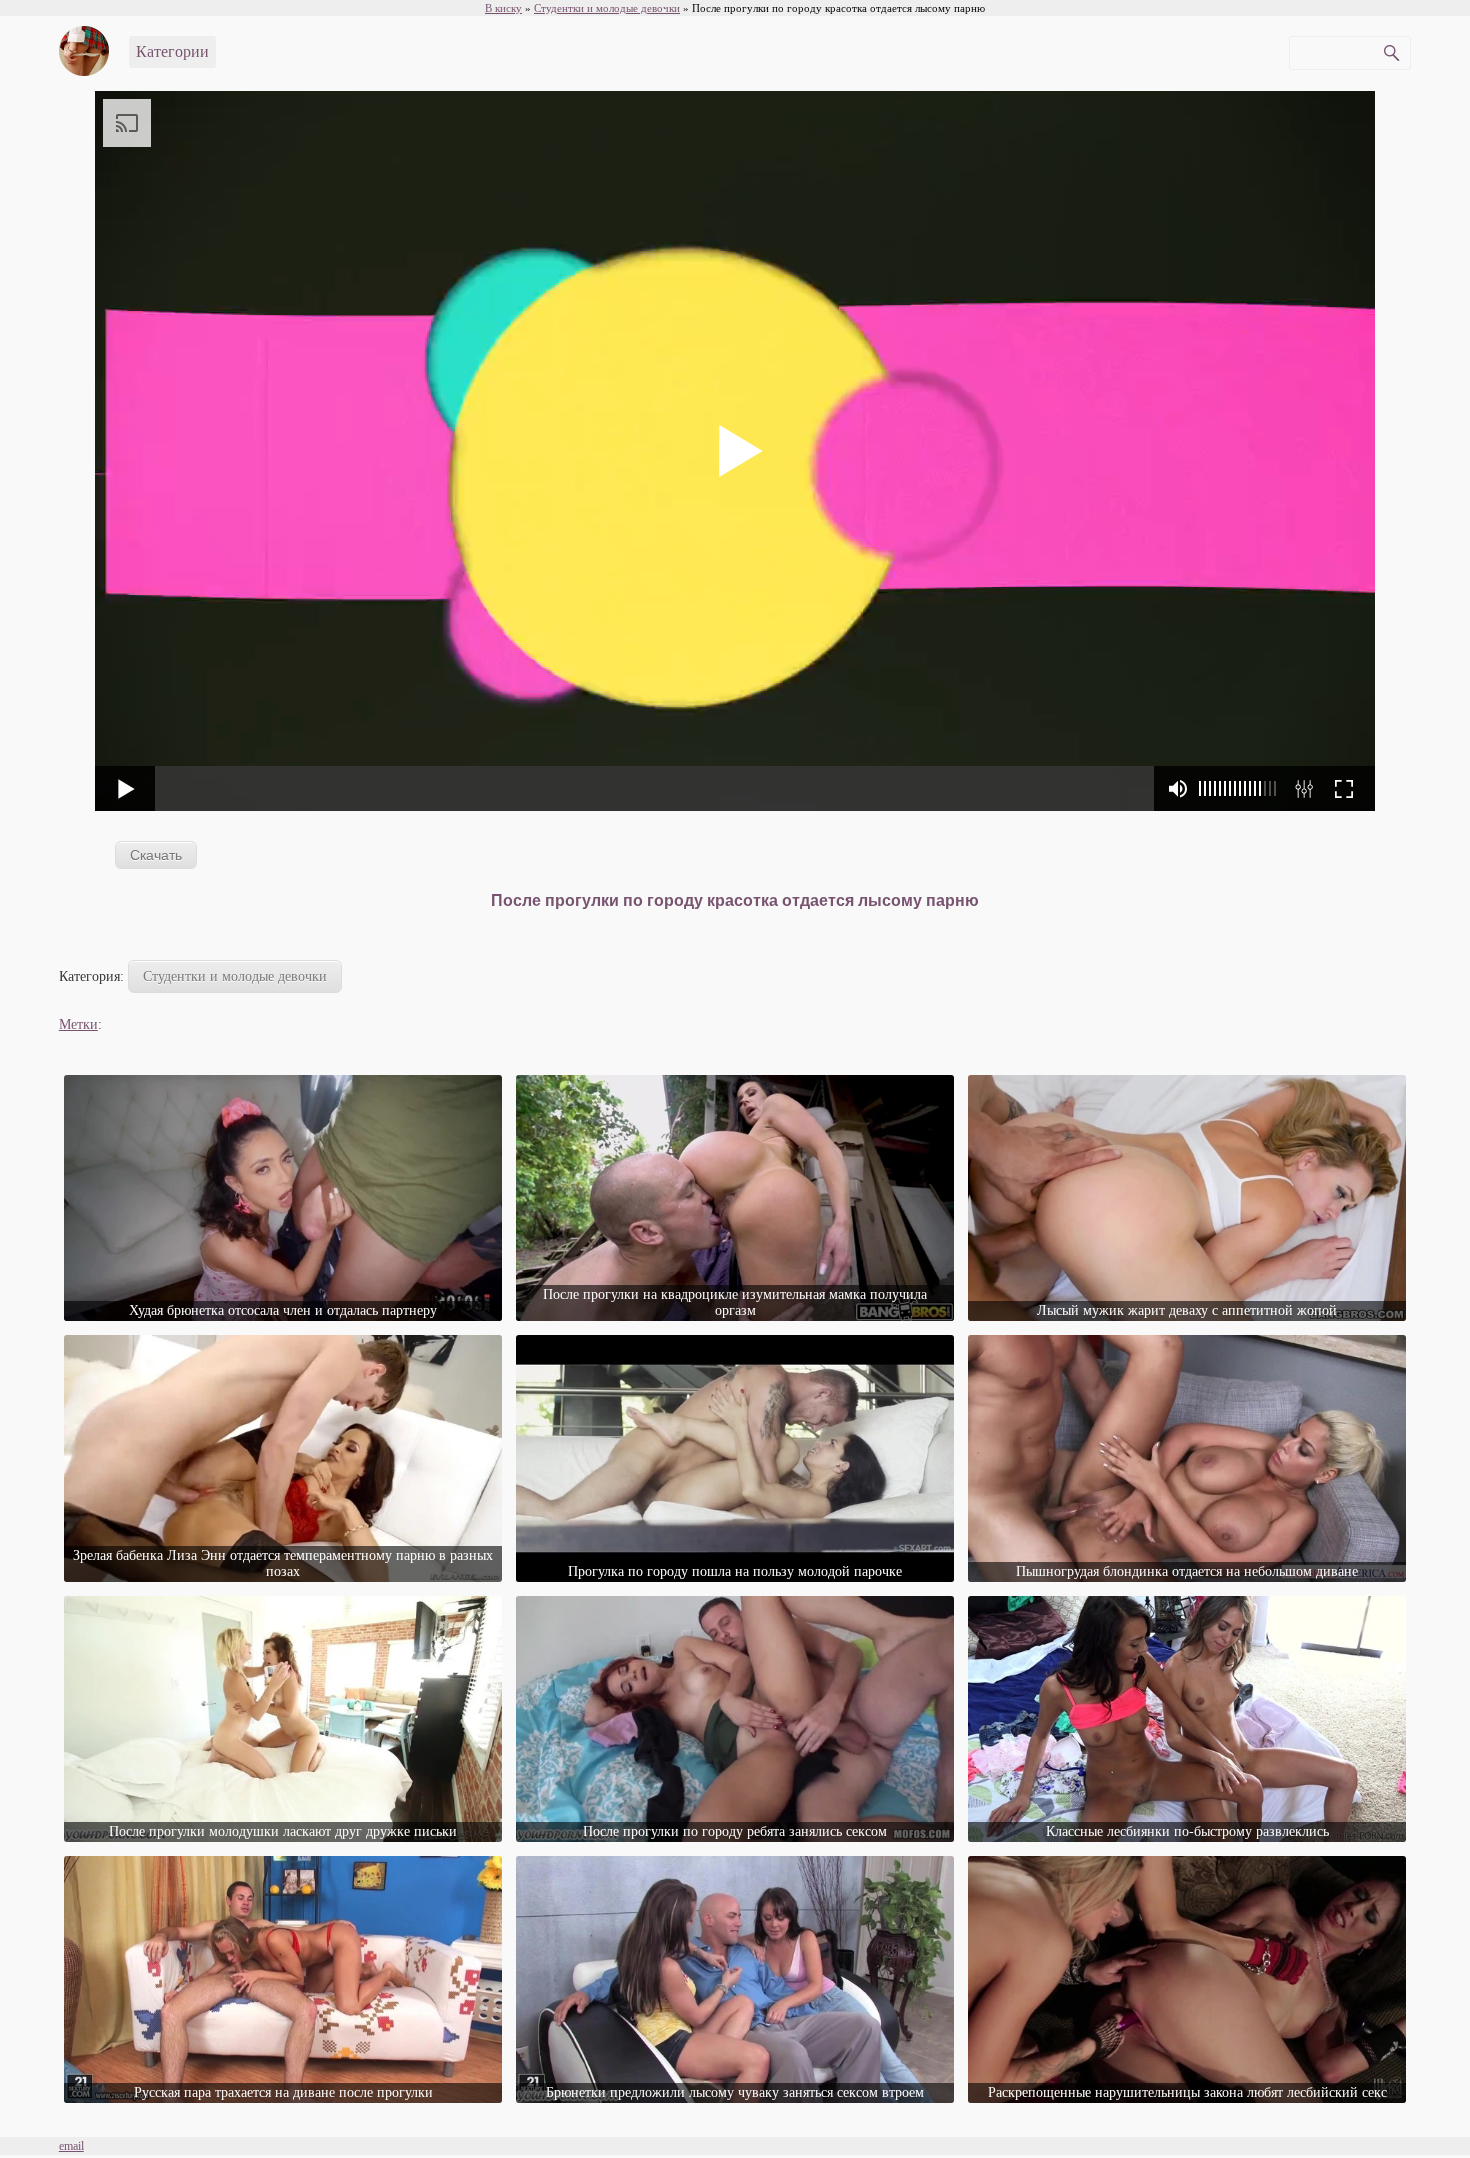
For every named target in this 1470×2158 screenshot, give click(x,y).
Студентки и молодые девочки (235, 976)
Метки (78, 1024)
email (71, 2146)
